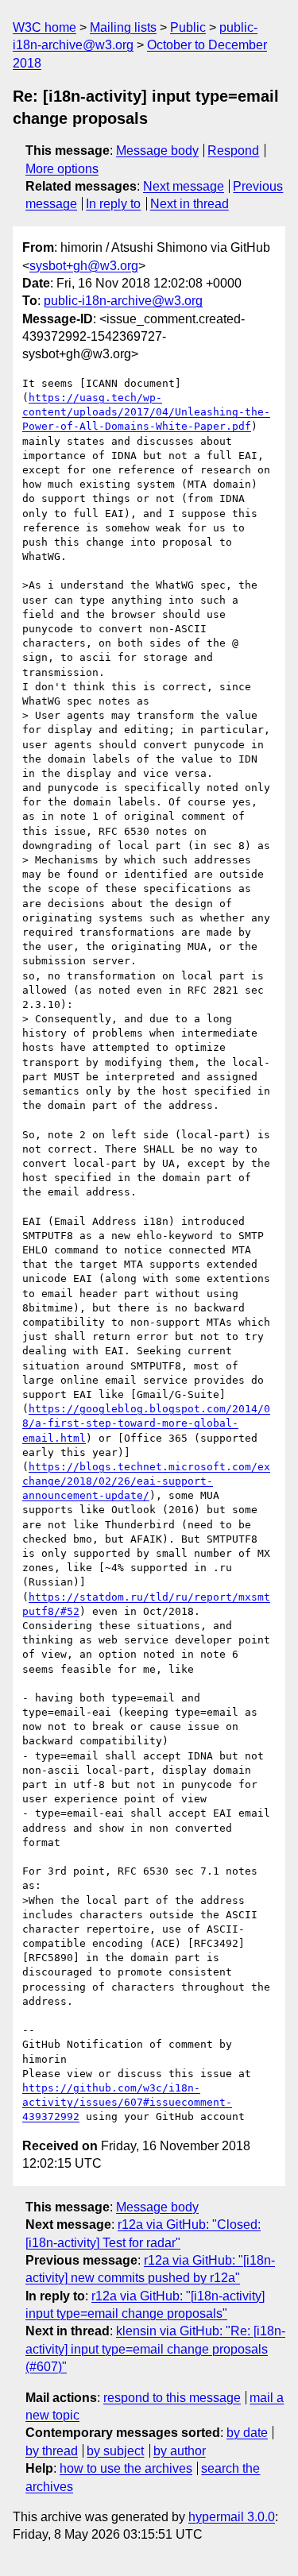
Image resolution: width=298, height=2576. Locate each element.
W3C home (45, 27)
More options (62, 169)
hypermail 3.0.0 (232, 2517)
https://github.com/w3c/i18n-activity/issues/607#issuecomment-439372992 (127, 2102)
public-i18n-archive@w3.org (123, 301)
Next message (184, 186)
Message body (157, 151)
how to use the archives (126, 2468)
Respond (233, 151)
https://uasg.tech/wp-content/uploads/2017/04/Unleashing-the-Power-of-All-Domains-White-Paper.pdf (146, 412)
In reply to (113, 204)
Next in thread (190, 204)
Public (188, 27)
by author (180, 2451)
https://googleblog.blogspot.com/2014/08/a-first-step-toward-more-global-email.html (146, 1423)
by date (247, 2433)
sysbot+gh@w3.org (84, 266)
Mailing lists (123, 27)
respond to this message (172, 2398)
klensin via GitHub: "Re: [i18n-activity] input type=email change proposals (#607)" (155, 2349)
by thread (52, 2451)
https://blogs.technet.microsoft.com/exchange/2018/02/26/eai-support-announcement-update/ (146, 1481)
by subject (115, 2451)
